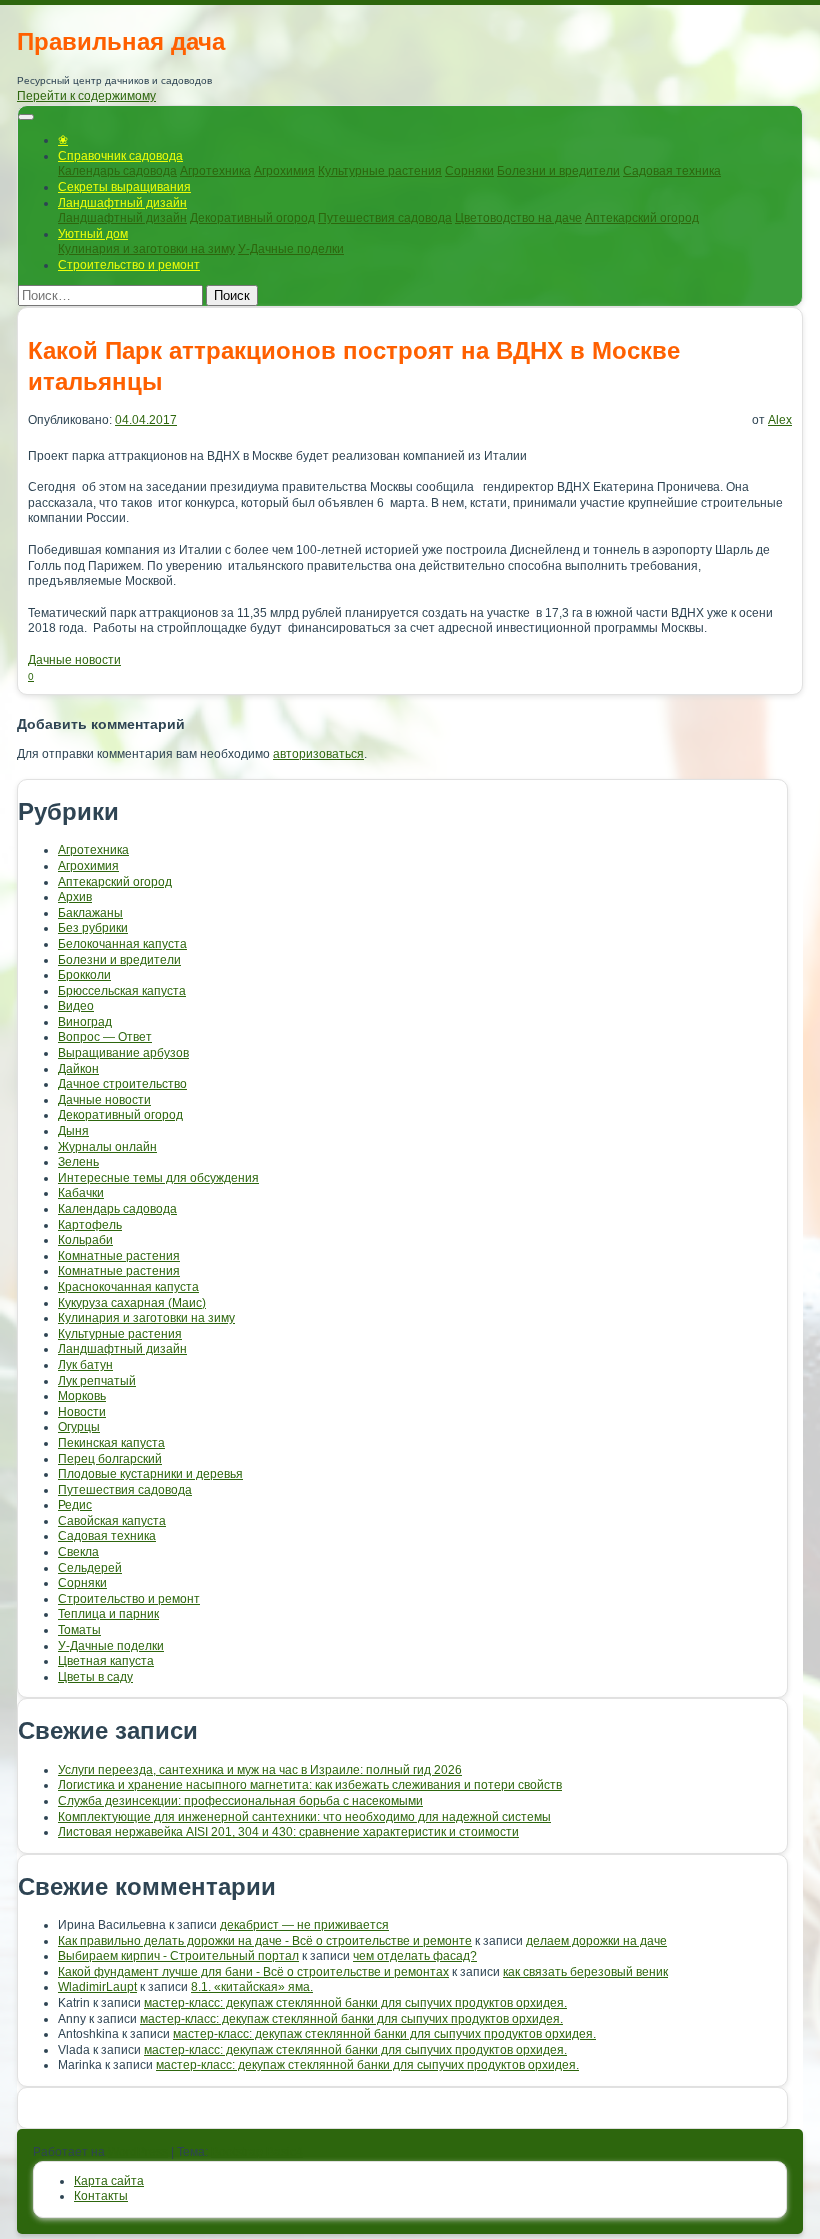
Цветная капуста (106, 1661)
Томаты (79, 1630)
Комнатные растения (119, 1256)
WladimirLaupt (97, 1987)
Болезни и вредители (558, 171)
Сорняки (469, 171)
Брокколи (84, 975)
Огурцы (79, 1427)
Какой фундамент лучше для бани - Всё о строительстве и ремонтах (253, 1972)
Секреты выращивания (124, 187)
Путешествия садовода (385, 218)
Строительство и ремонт (129, 265)
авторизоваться (318, 754)
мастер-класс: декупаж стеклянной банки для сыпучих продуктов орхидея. (355, 2003)
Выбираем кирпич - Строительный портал (178, 1956)
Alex (780, 420)
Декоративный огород (252, 218)
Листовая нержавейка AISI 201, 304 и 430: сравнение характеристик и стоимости (288, 1832)
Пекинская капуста (111, 1443)
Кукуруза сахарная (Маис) (132, 1303)
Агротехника (215, 171)
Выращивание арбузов (123, 1053)
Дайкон (78, 1069)
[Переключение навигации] (26, 117)
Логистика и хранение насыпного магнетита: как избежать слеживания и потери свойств (310, 1785)
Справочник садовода (120, 156)
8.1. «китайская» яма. (252, 1987)
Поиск (232, 295)
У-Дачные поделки (291, 249)
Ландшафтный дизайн (122, 203)
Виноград (85, 1022)
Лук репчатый (97, 1381)
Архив (75, 897)
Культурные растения (380, 171)
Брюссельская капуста (122, 991)
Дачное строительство (122, 1084)
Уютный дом (93, 234)
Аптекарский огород (642, 218)
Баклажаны (90, 913)
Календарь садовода (117, 171)
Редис (75, 1505)
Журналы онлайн (107, 1147)
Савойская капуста (112, 1521)
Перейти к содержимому (86, 96)
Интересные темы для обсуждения (158, 1178)
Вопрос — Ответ (105, 1037)
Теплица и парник (108, 1614)
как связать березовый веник (585, 1972)
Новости (82, 1412)
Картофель (90, 1225)
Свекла (78, 1552)
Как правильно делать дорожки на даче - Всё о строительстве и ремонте (265, 1941)
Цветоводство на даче (518, 218)
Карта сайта (109, 2181)
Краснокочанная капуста (128, 1287)
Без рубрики (93, 928)
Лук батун (85, 1365)
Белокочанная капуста (122, 944)
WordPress (138, 2152)
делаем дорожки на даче (596, 1941)
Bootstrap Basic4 (257, 2152)
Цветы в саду (95, 1677)
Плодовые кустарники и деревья (150, 1474)
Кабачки (81, 1193)
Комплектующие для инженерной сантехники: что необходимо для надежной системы (304, 1817)
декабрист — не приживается (304, 1925)
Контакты (101, 2196)
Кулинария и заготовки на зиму (146, 249)
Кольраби (85, 1240)
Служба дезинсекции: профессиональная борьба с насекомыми (240, 1801)
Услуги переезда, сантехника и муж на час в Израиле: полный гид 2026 (260, 1770)
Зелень (78, 1162)
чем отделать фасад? (415, 1956)
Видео (76, 1006)
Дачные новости (74, 660)
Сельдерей (90, 1568)
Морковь (82, 1396)
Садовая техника (672, 171)
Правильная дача (121, 41)
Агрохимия (284, 171)
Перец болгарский (110, 1459)
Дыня (73, 1131)
